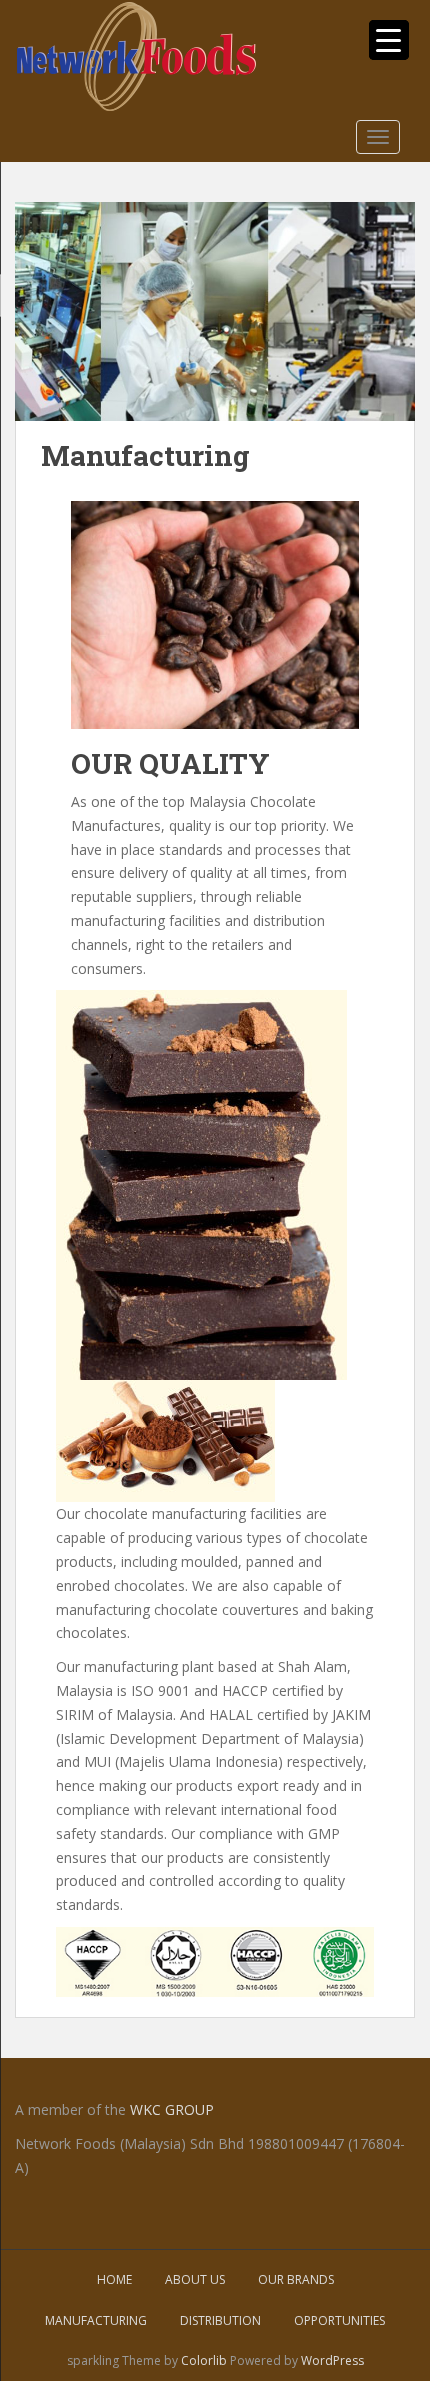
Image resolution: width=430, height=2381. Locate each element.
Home (114, 2279)
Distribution (220, 2320)
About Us (195, 2279)
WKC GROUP (172, 2109)
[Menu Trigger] (389, 40)
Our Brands (296, 2279)
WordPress (332, 2360)
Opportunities (339, 2320)
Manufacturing (96, 2320)
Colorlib (204, 2360)
